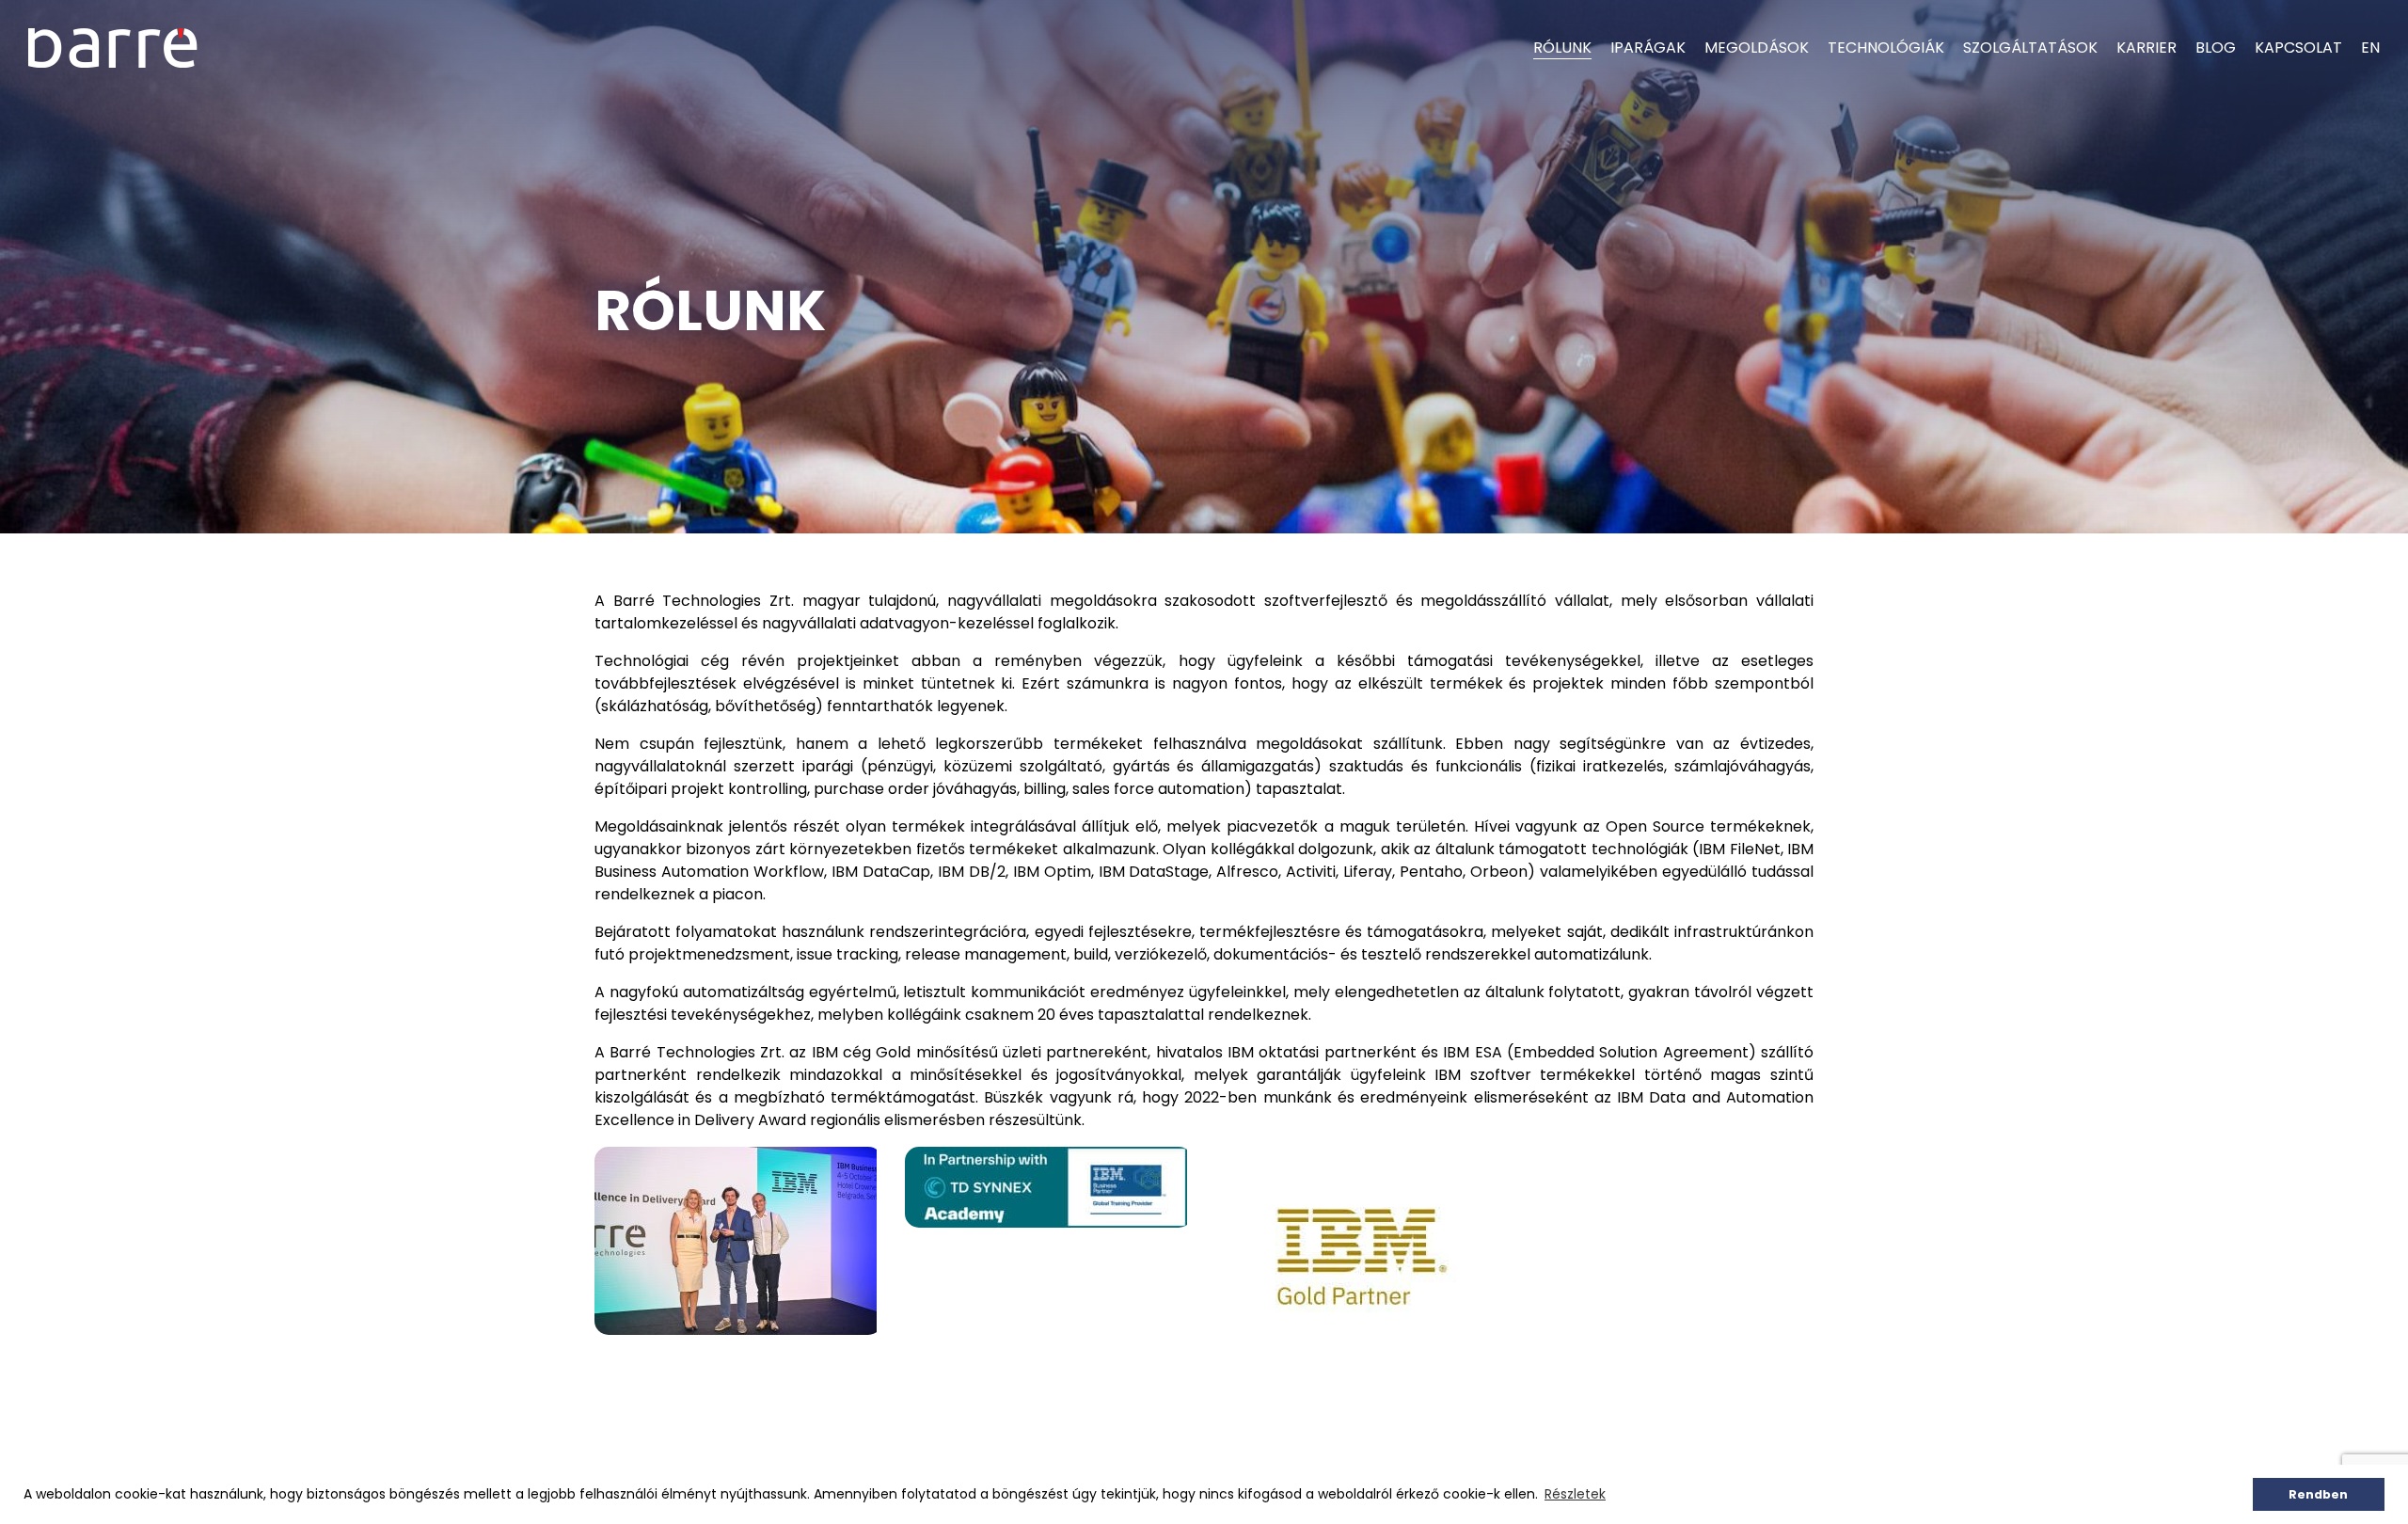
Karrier (2147, 48)
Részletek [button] (1575, 1494)
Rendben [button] (2318, 1494)
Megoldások (1757, 48)
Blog (2216, 48)
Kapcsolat (2298, 48)
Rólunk (1562, 48)
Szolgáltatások (2030, 48)
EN (2370, 48)
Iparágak (1648, 48)
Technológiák (1886, 48)
